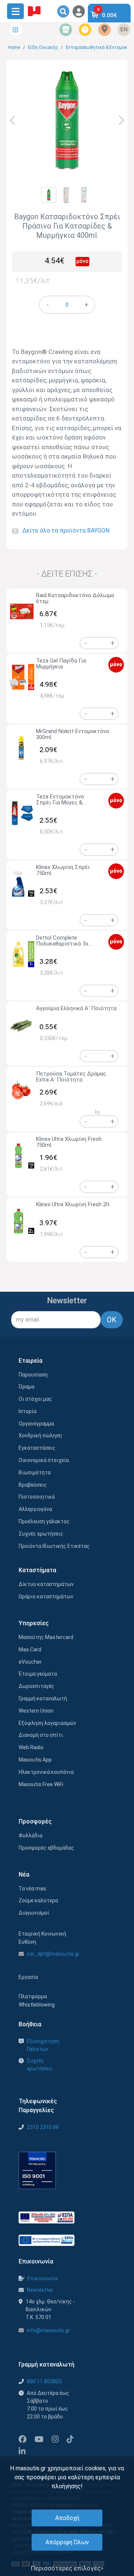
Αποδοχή (67, 2518)
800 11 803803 (44, 2381)
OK (112, 1320)
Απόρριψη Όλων (67, 2542)
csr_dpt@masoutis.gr (53, 1954)
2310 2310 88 (43, 2127)
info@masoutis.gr (48, 2330)
